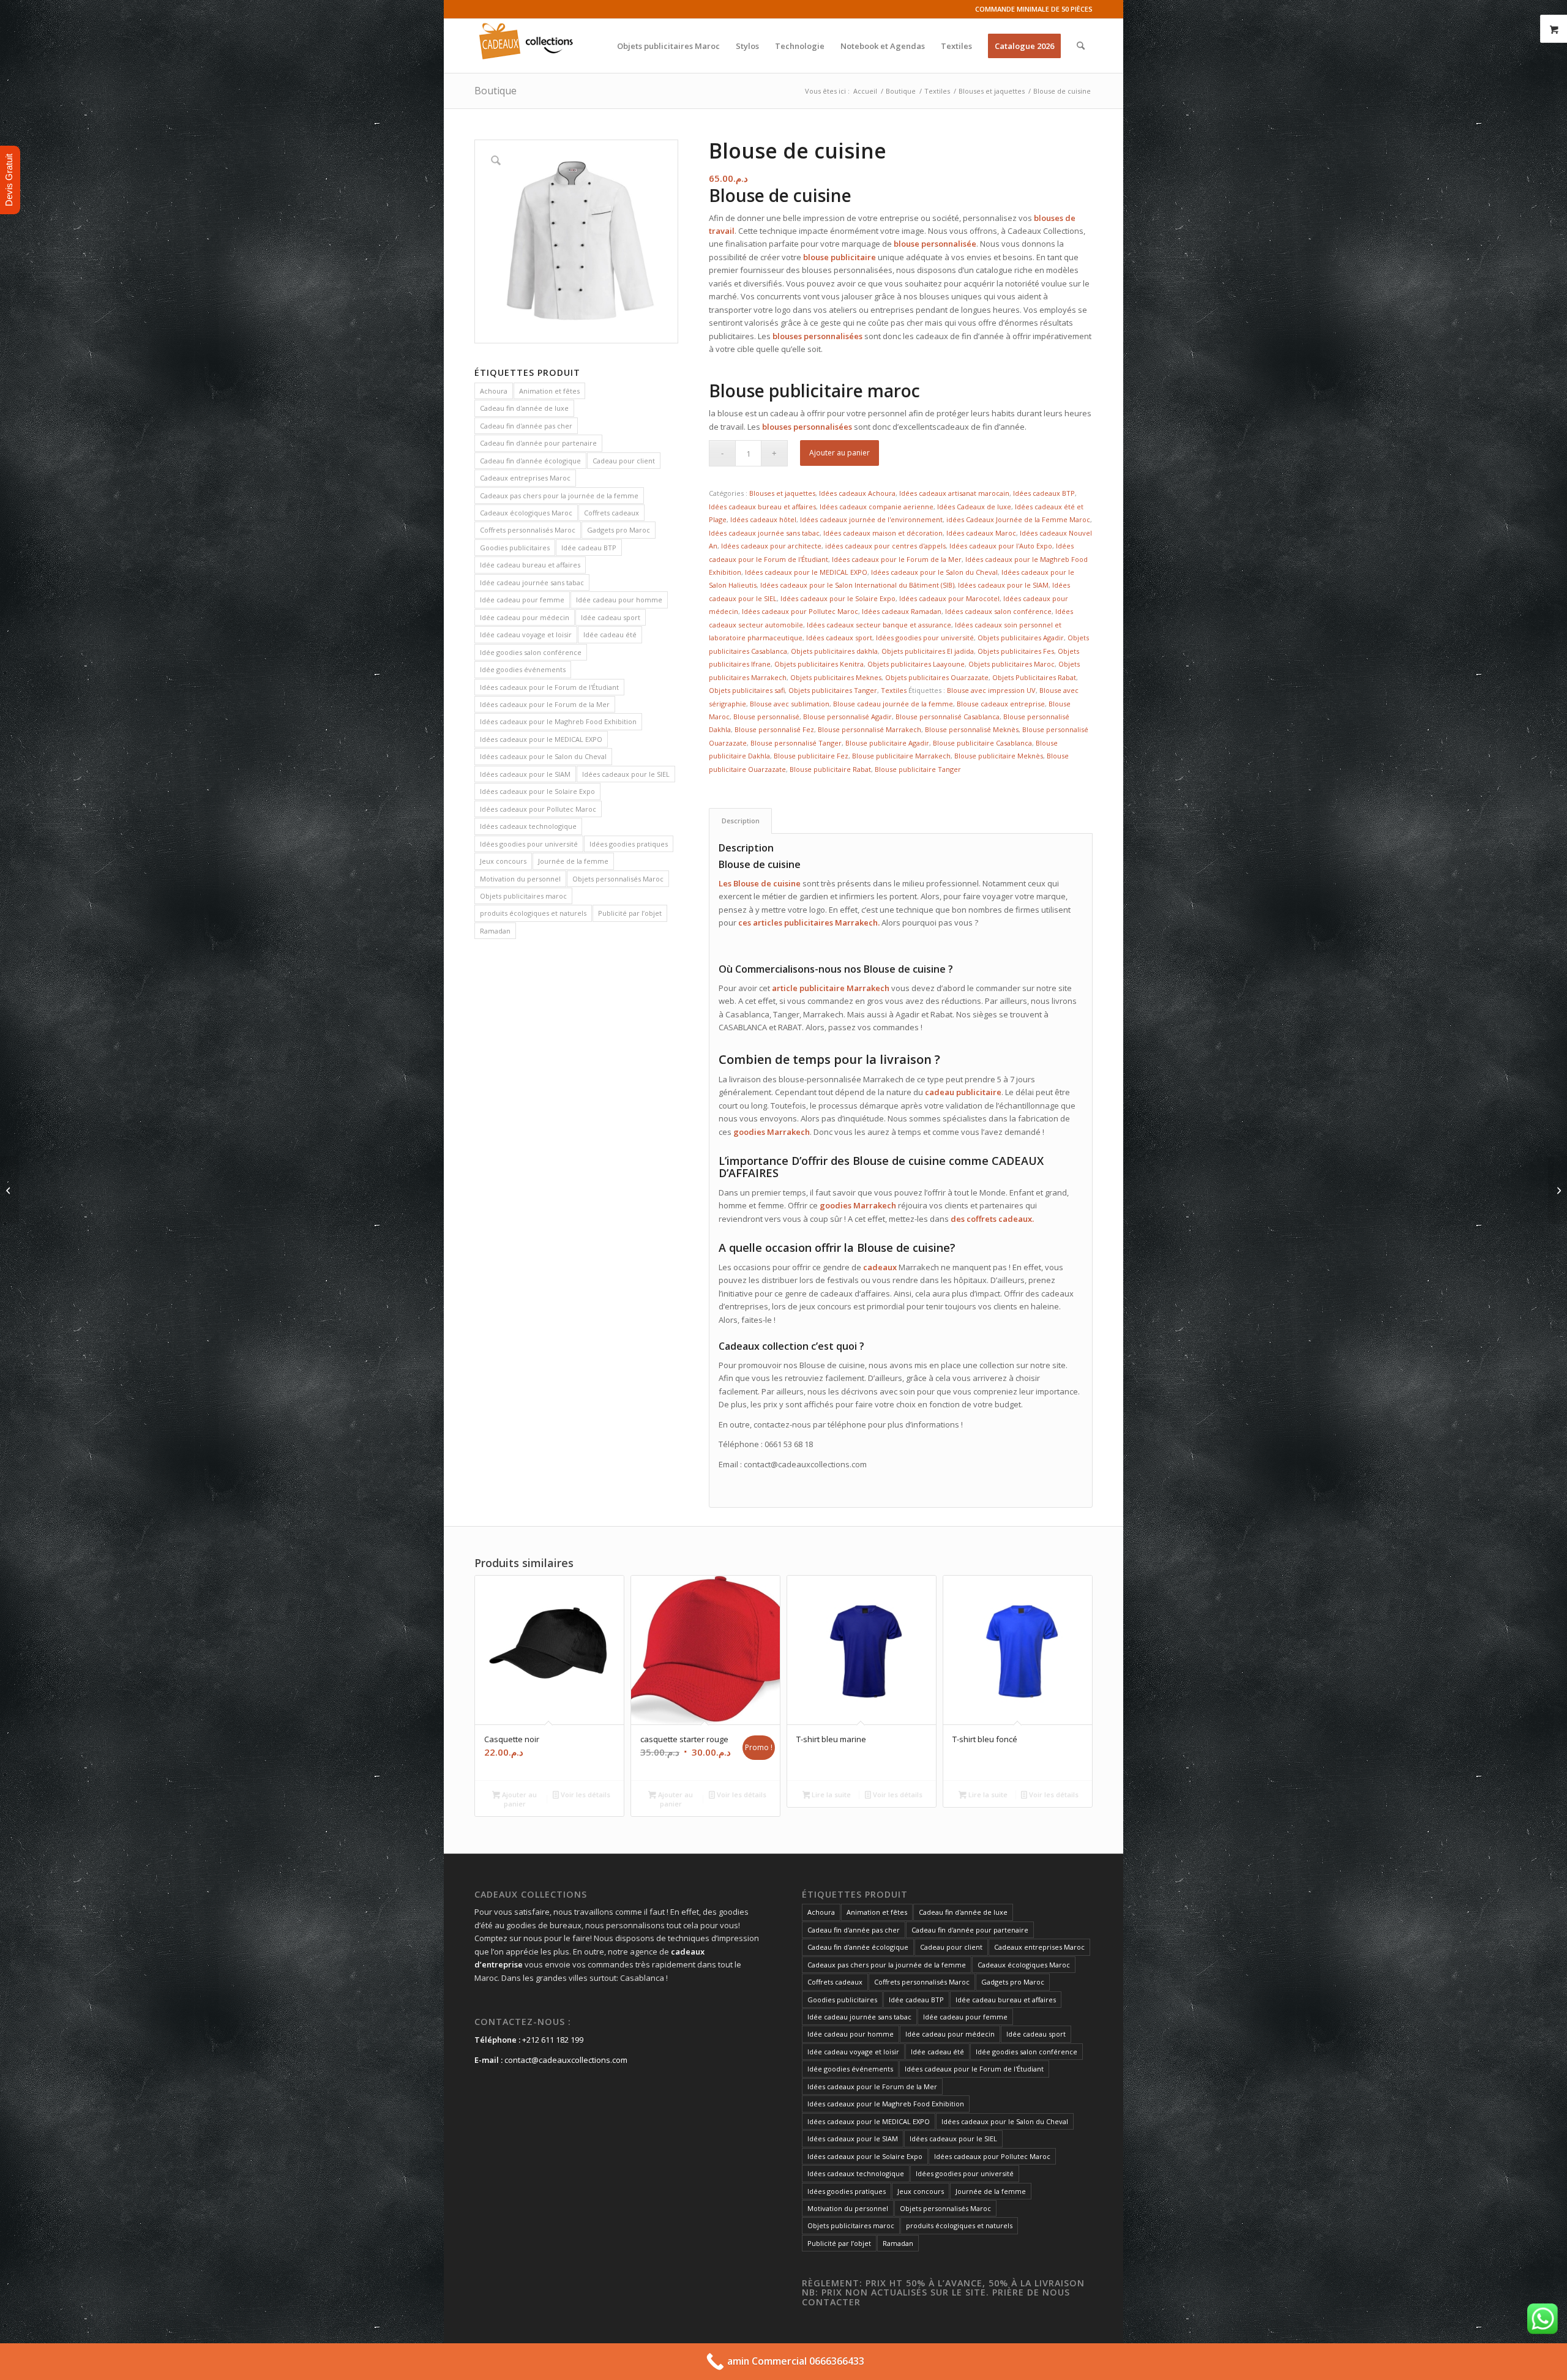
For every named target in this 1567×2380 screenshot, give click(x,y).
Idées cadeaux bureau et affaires (762, 507)
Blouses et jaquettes (782, 493)
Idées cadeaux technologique (528, 826)
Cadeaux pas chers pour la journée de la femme (559, 496)
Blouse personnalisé (766, 717)
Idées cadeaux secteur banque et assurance (879, 625)
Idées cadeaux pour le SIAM (525, 774)
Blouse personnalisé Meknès (972, 729)
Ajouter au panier (840, 453)
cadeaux (1015, 1219)
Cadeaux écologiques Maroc (526, 513)
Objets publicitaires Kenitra (819, 664)
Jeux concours (503, 861)
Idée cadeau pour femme (522, 600)
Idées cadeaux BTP (1044, 493)
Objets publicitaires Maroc (1012, 664)
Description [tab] (741, 821)
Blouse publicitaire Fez (811, 756)
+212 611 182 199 (553, 2040)
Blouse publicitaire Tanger (918, 769)
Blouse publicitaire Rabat (830, 769)
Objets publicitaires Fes (1016, 651)
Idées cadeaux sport (839, 638)
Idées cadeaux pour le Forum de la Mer (545, 704)
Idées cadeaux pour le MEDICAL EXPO (541, 739)
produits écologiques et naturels (533, 913)
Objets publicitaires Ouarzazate (937, 677)
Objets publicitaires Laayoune (916, 664)
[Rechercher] (1081, 46)
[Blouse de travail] (1558, 1190)
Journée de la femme (573, 861)
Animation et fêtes (549, 391)
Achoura (494, 391)
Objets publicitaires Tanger (833, 690)
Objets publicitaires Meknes (836, 677)
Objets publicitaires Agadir (1021, 638)
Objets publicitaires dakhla (834, 651)
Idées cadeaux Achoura (857, 493)
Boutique (496, 91)
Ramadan (495, 931)
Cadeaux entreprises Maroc (525, 478)
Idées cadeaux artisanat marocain (954, 493)
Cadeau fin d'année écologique (530, 461)
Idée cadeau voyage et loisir (526, 634)
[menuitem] (668, 46)
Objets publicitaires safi (747, 690)
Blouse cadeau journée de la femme (893, 704)
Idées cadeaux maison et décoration (883, 533)
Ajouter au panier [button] (518, 1799)
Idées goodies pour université (529, 844)
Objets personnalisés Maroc (618, 879)
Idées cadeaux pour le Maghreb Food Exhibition (558, 721)
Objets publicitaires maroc (523, 896)
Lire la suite (830, 1794)
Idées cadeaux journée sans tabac (764, 533)
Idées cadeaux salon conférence (998, 611)
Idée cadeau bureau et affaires (530, 565)
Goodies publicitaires (515, 548)
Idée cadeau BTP (589, 548)
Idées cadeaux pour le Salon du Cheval (543, 756)
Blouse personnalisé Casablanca (948, 717)
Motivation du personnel (520, 879)
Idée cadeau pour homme (619, 600)
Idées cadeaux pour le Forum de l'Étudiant (549, 687)
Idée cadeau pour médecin (525, 617)
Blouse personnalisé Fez (774, 729)
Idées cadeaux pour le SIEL (626, 774)
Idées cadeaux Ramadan (902, 611)
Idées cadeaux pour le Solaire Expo (537, 791)
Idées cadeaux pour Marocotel (949, 598)
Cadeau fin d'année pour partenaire (538, 443)
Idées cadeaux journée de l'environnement (871, 519)
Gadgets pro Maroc (619, 530)
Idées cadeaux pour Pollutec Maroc (538, 809)
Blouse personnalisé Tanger (796, 743)
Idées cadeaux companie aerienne (877, 507)
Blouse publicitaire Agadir (887, 743)
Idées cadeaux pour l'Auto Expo (1001, 546)
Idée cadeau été (610, 634)
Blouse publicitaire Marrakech (901, 756)
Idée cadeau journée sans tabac (532, 582)
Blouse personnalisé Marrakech (870, 729)
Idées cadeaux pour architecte (771, 546)
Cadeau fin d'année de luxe (524, 408)
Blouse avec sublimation (790, 704)
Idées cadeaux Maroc (981, 533)
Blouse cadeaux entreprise (1001, 704)
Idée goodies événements (523, 669)
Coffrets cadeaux (611, 513)
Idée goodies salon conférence (531, 652)
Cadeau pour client (624, 461)
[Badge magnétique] (9, 1190)
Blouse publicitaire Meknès (999, 756)
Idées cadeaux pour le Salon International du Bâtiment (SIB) (857, 585)
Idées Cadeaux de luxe (974, 507)
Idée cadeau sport (611, 617)
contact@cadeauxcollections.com (566, 2060)
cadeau (940, 1092)
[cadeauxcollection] (526, 46)
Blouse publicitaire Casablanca (982, 743)
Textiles (894, 690)
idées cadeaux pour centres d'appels (885, 546)
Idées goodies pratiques (629, 844)
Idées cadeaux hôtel (763, 519)
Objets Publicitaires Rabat (1034, 677)
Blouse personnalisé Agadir (847, 717)
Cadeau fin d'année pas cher (526, 426)
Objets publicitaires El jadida (928, 651)
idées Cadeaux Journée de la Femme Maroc (1018, 519)
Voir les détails (585, 1794)
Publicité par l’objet (630, 913)
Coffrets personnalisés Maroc (528, 530)
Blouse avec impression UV (991, 690)
